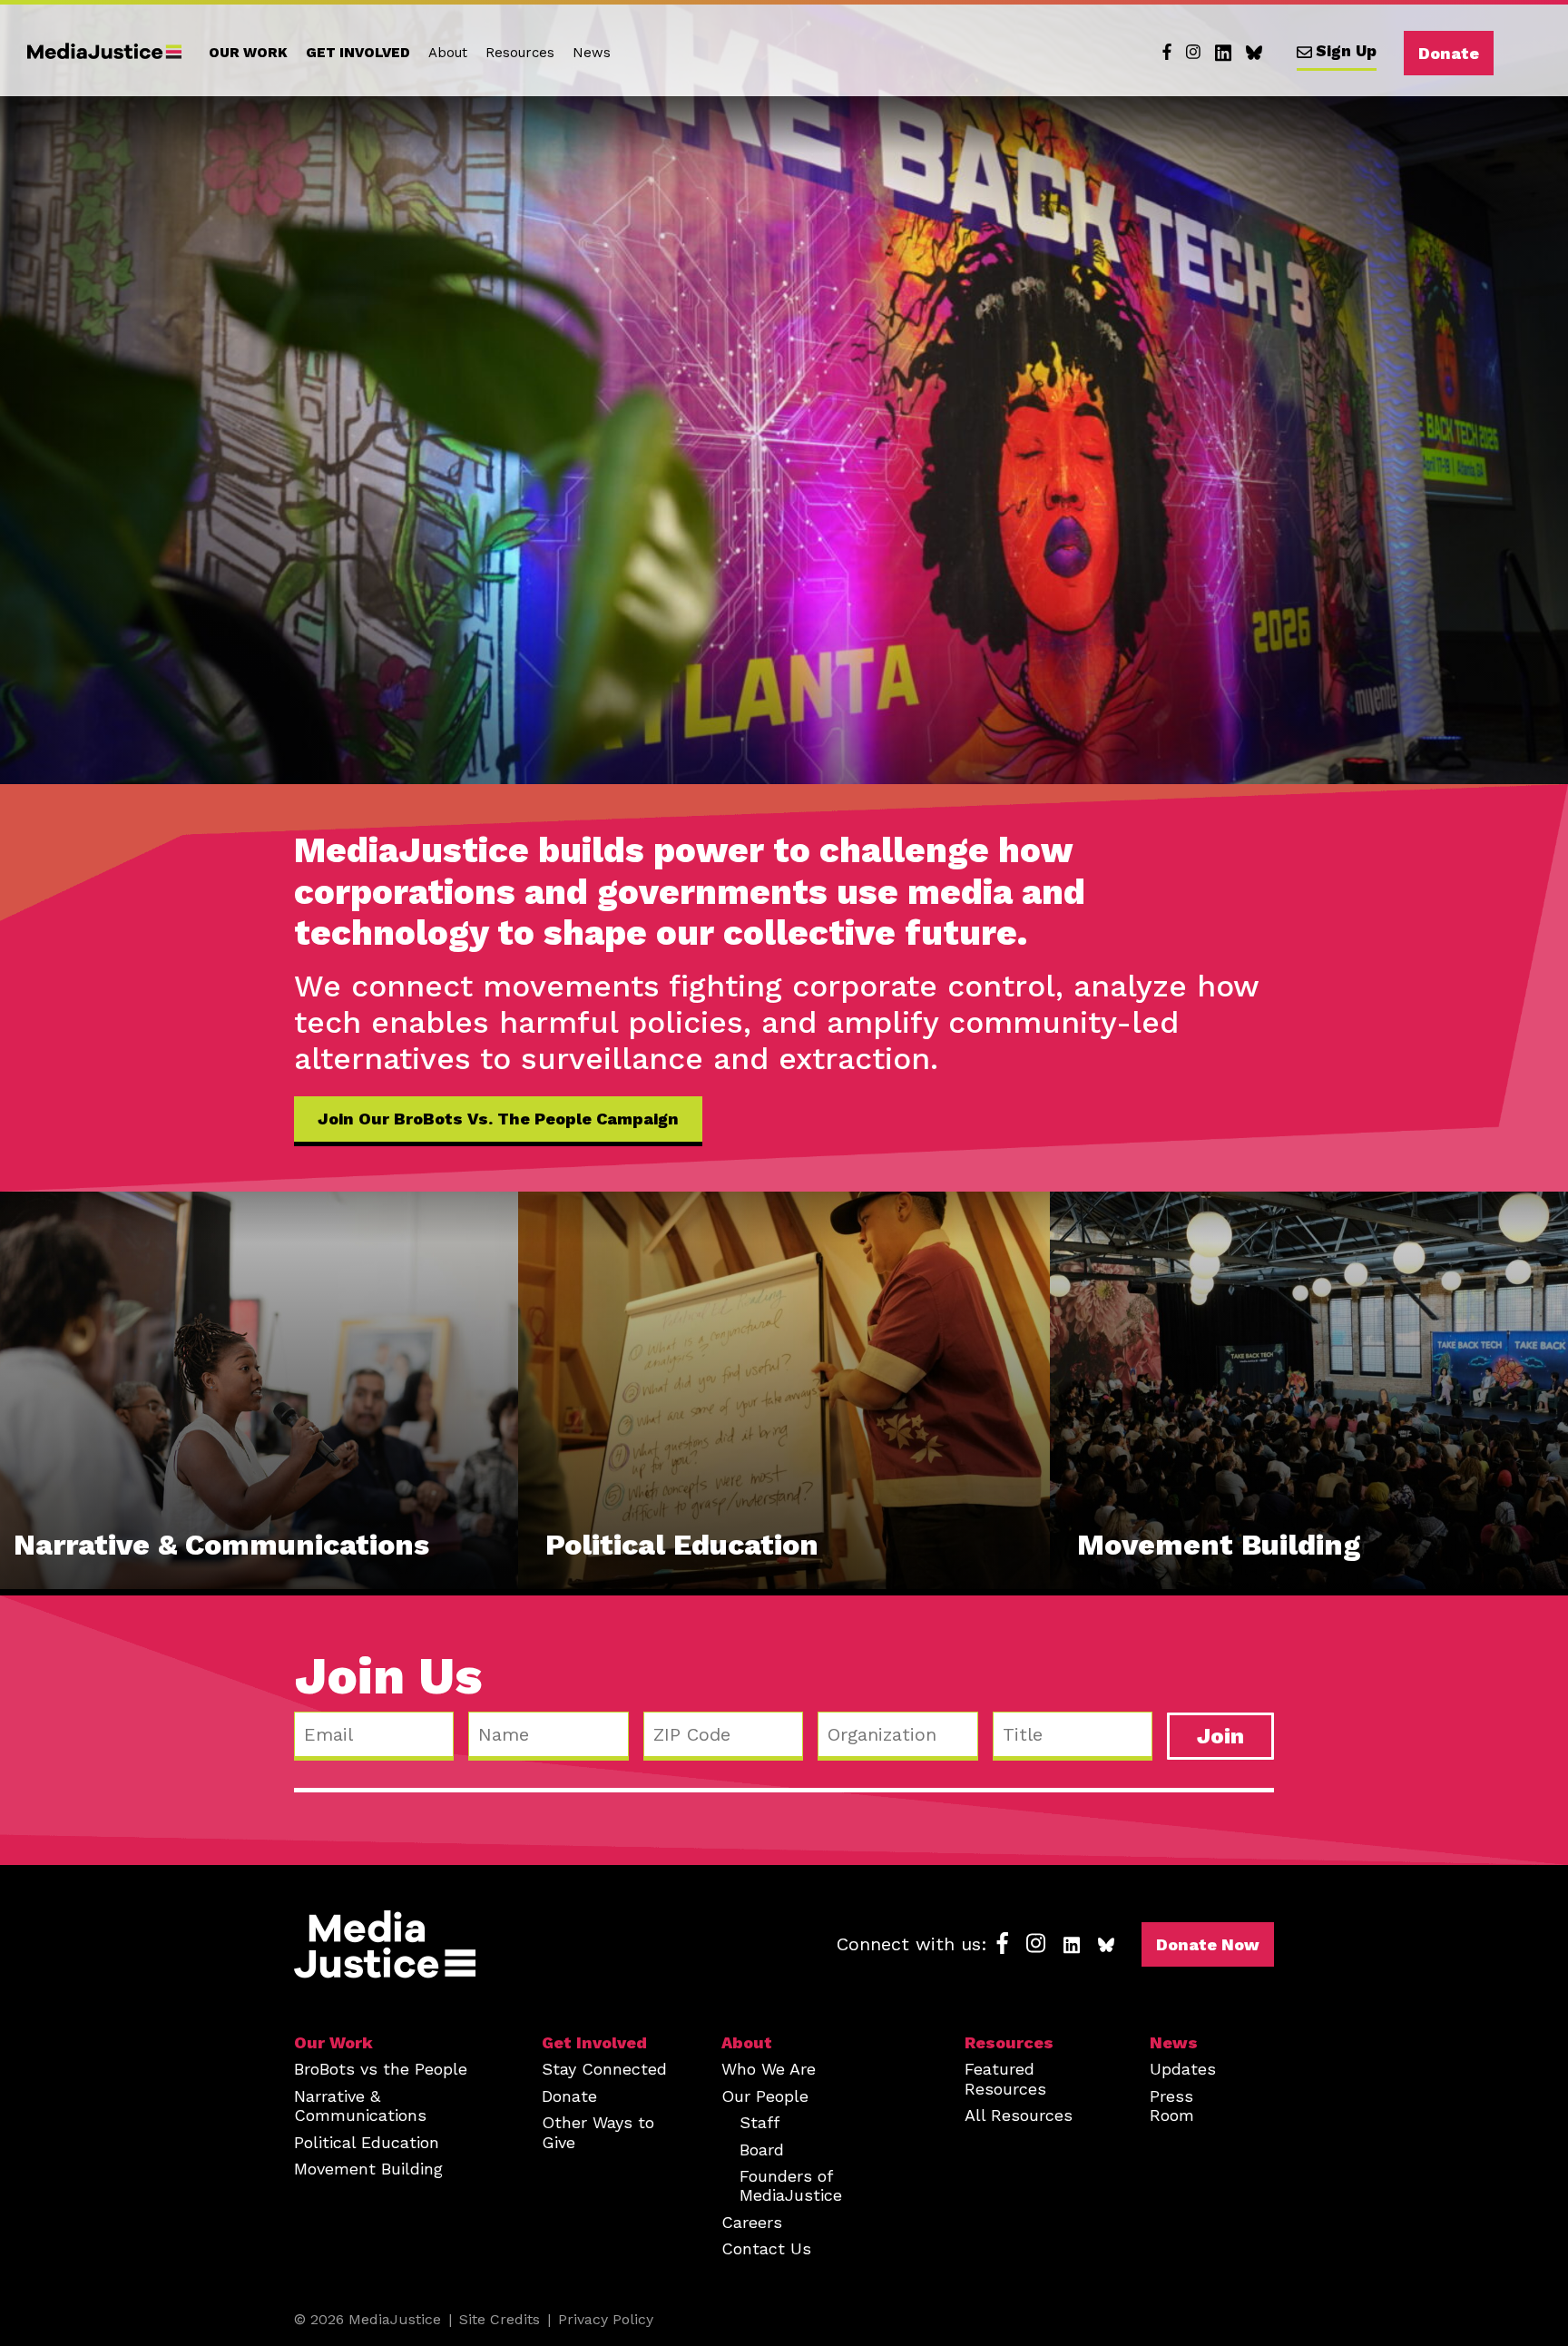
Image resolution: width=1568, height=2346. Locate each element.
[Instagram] (1193, 53)
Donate (1449, 53)
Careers (752, 2222)
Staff (759, 2122)
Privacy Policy (606, 2319)
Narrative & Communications (360, 2106)
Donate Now (1208, 1944)
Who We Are (769, 2069)
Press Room (1172, 2106)
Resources (520, 53)
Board (762, 2150)
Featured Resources (1005, 2078)
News (592, 53)
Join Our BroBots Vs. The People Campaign (498, 1119)
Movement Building (368, 2169)
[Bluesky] (1254, 53)
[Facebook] (1167, 53)
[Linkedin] (1223, 53)
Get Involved (358, 53)
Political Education (367, 2142)
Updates (1183, 2069)
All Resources (1019, 2115)
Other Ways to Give (598, 2132)
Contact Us (766, 2248)
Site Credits (500, 2319)
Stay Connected (604, 2069)
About (448, 53)
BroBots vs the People (381, 2069)
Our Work (248, 53)
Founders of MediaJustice (791, 2185)
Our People (765, 2096)
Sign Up (1346, 51)
